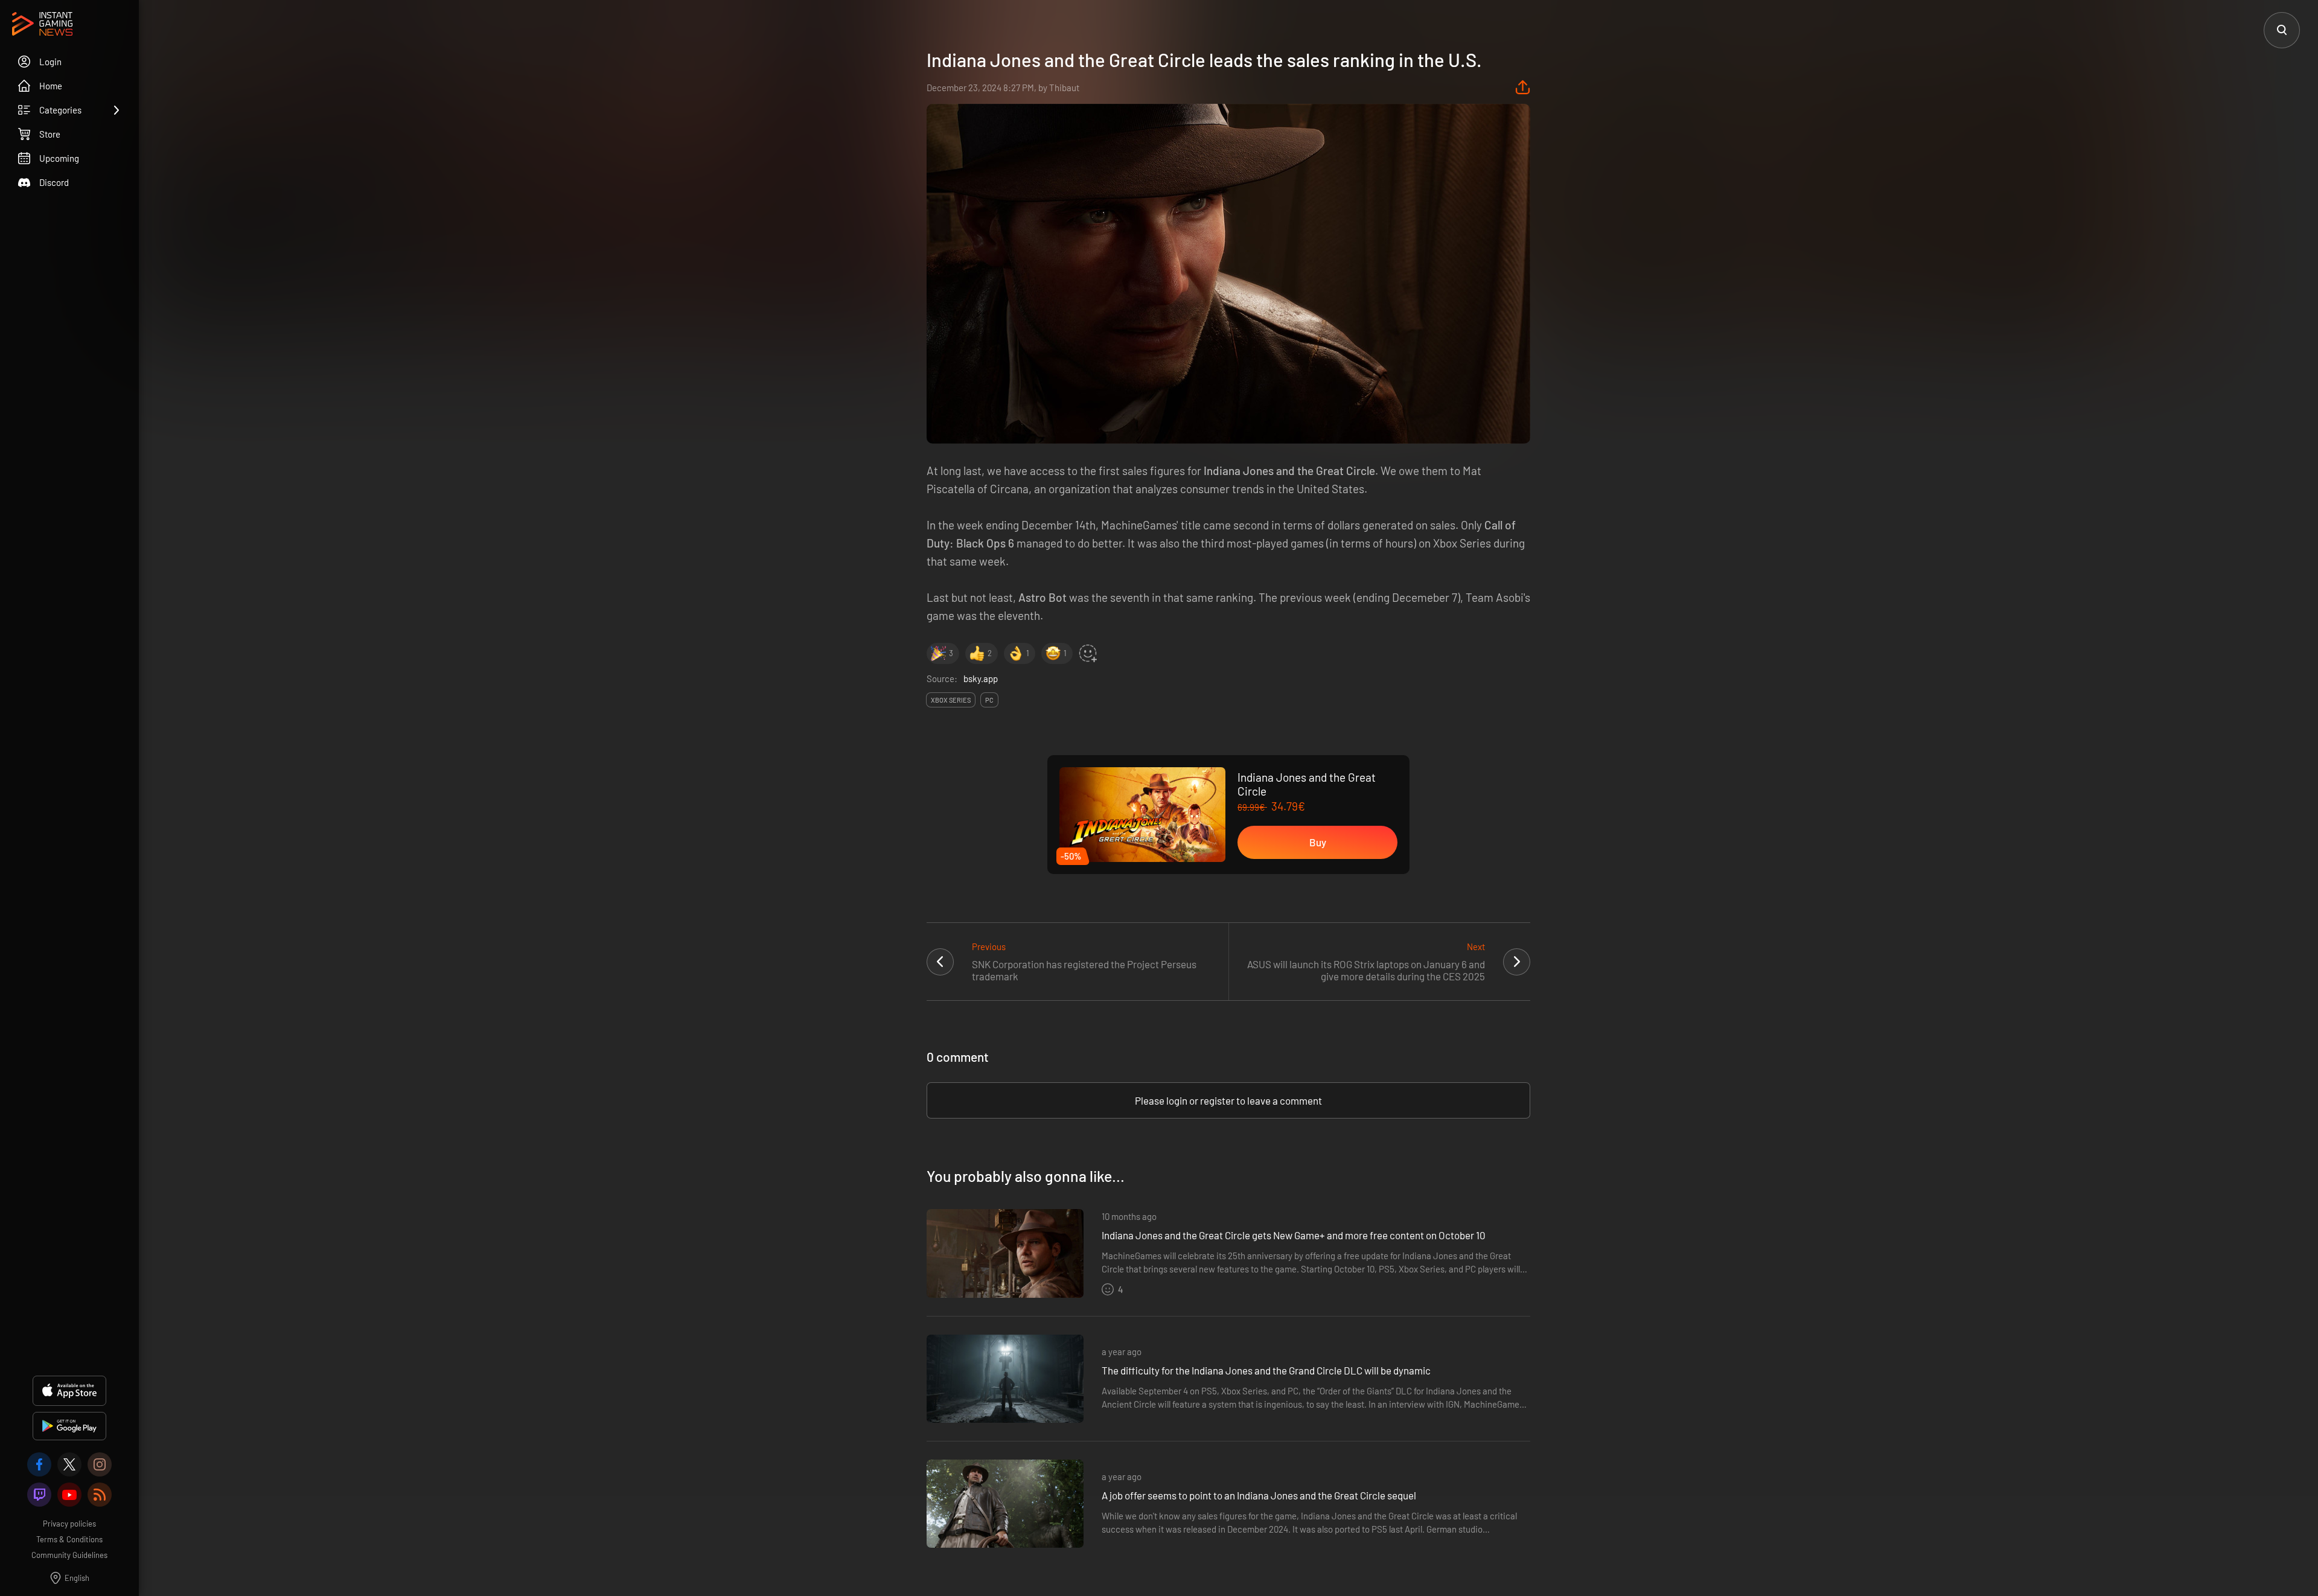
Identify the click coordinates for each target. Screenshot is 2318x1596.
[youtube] (69, 1495)
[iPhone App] (69, 1391)
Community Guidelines (69, 1555)
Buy (1318, 842)
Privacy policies (69, 1524)
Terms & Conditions (69, 1539)
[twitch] (39, 1495)
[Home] (42, 25)
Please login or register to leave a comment (1228, 1100)
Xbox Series (951, 700)
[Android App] (69, 1426)
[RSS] (100, 1495)
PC (989, 700)
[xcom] (69, 1464)
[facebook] (39, 1464)
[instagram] (100, 1464)
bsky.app (981, 678)
